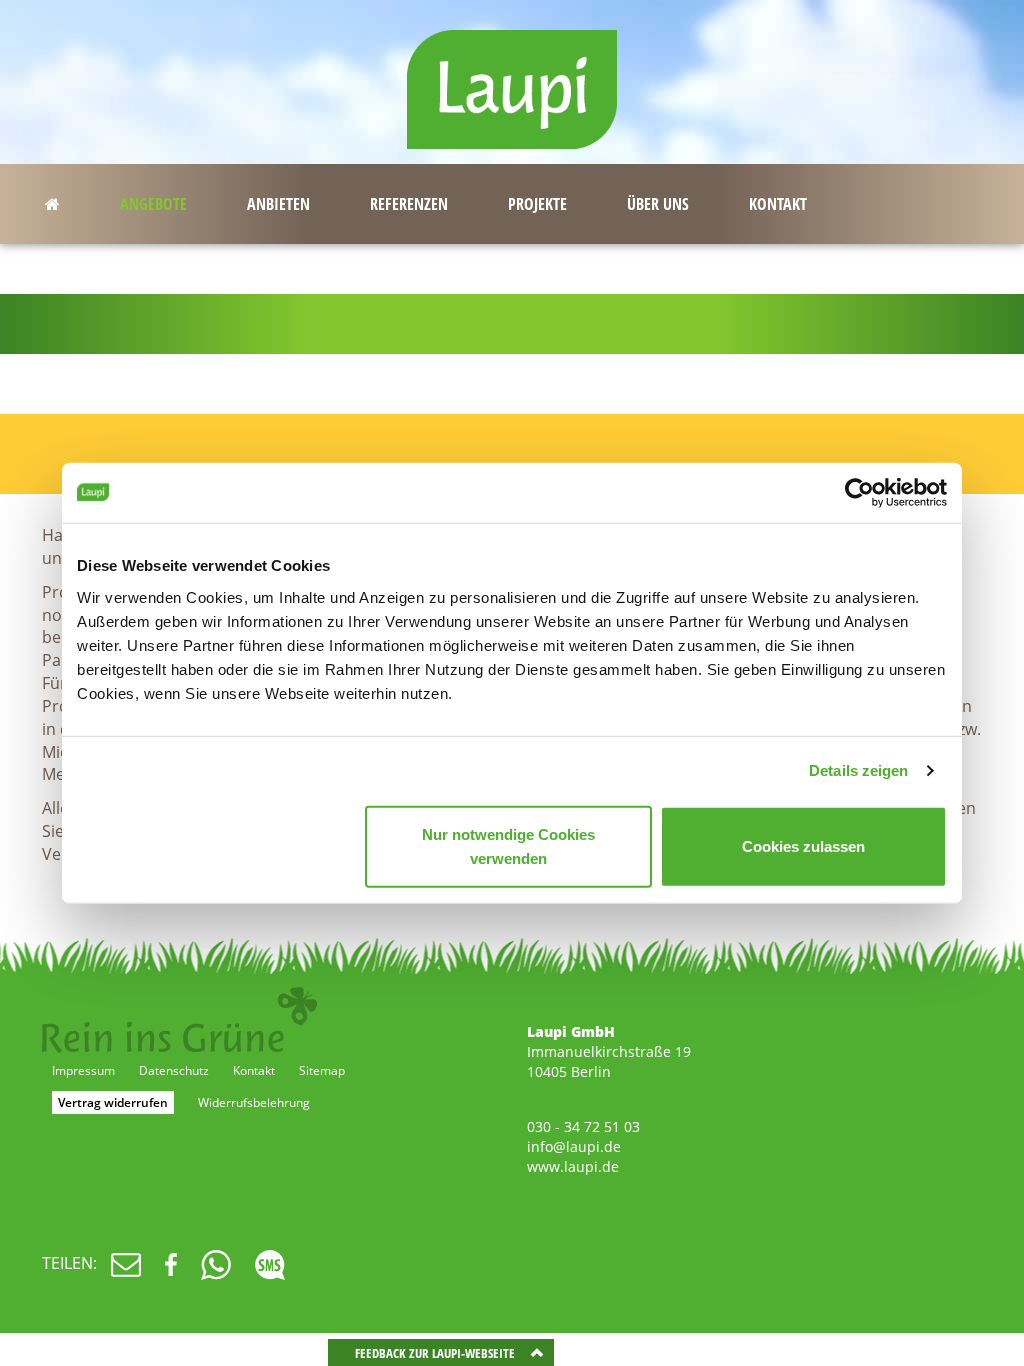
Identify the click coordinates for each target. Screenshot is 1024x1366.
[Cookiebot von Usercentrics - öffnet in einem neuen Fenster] (859, 493)
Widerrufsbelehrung (254, 1102)
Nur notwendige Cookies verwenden (508, 845)
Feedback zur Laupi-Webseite (435, 1353)
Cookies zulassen (803, 845)
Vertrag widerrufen (113, 1102)
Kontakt (254, 1070)
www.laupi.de (573, 1166)
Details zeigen (858, 770)
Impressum (83, 1070)
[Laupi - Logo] (512, 80)
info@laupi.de (574, 1146)
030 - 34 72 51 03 (583, 1126)
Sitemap (322, 1070)
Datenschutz (174, 1070)
